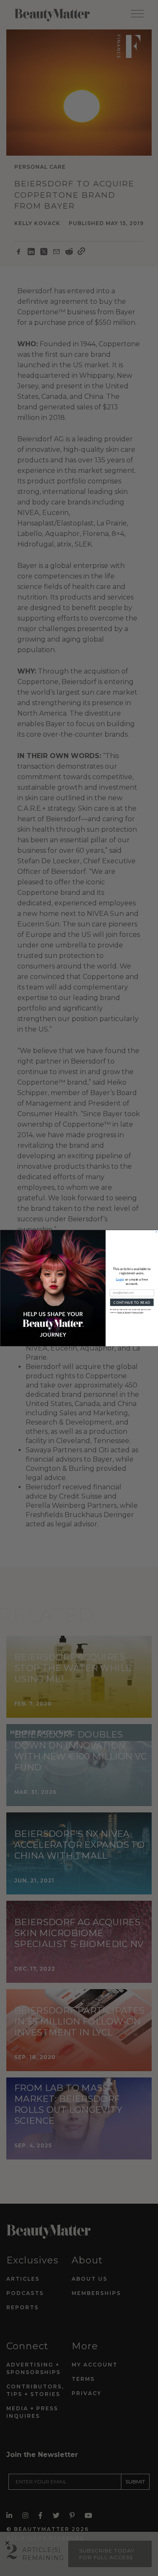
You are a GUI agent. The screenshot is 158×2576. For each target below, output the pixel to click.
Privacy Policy (138, 1312)
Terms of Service (124, 1312)
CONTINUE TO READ (132, 1302)
